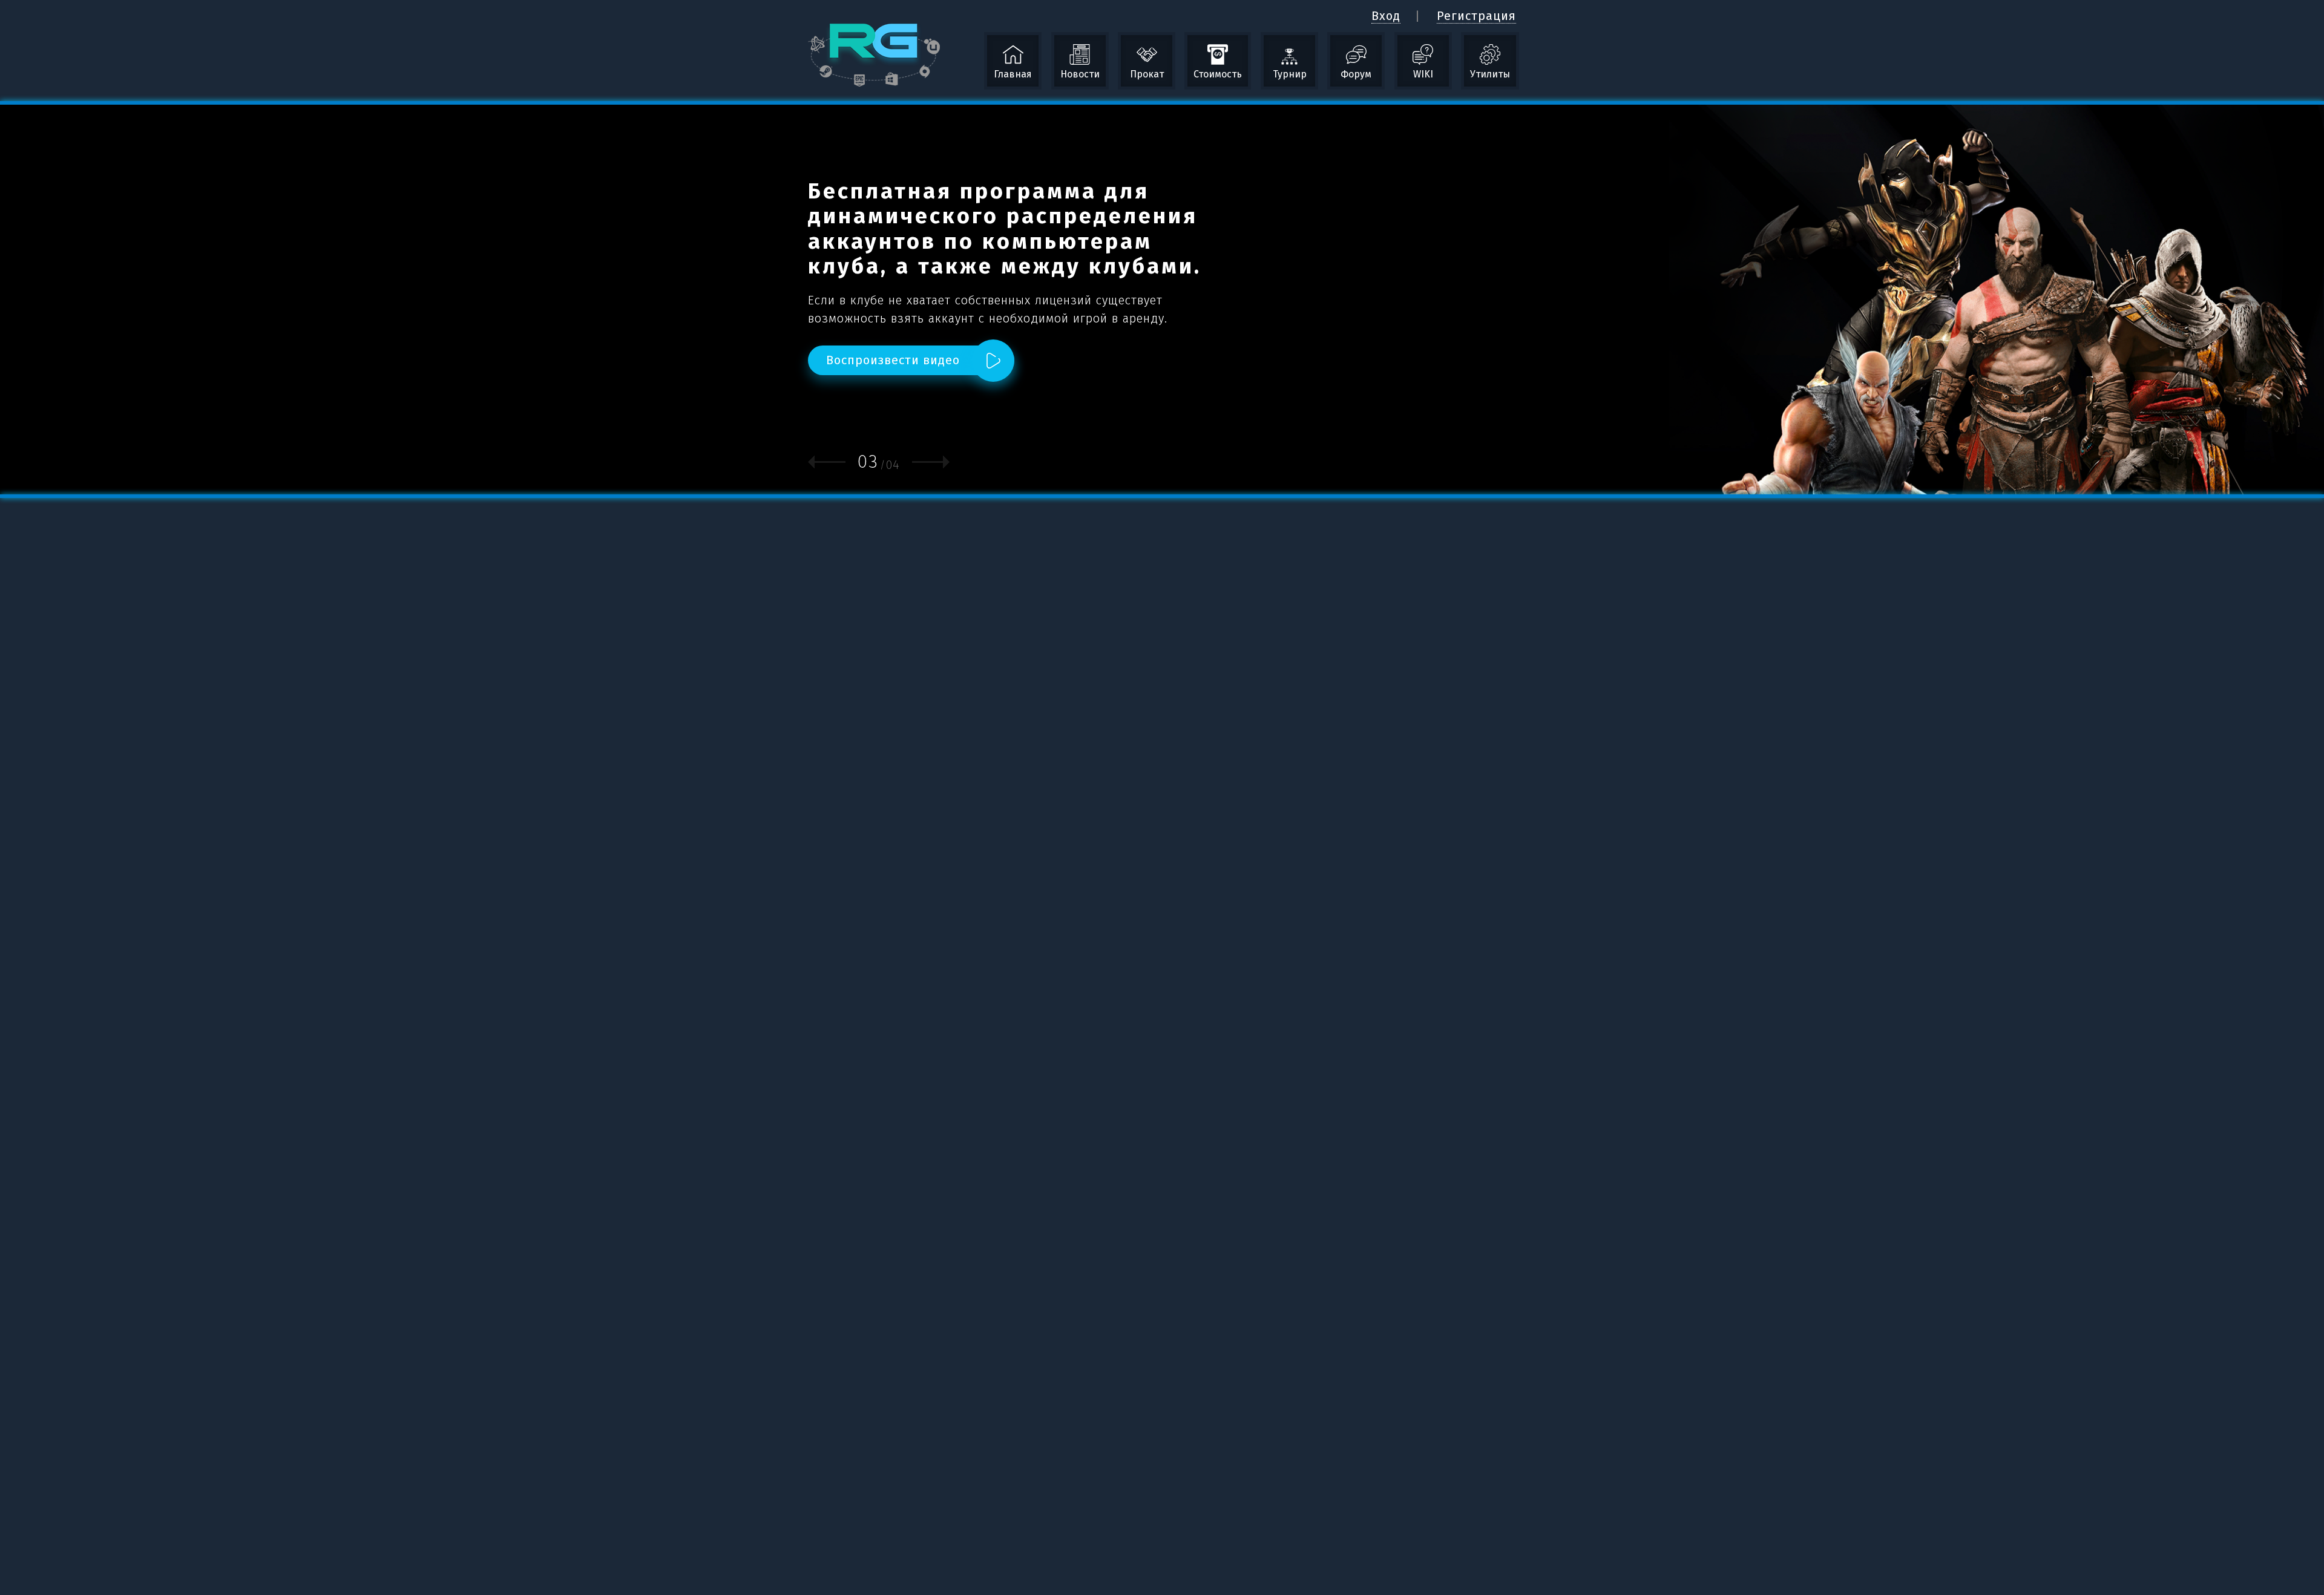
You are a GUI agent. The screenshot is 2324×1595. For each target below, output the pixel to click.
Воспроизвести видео (893, 369)
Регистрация (1476, 16)
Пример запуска (1107, 327)
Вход (1386, 16)
